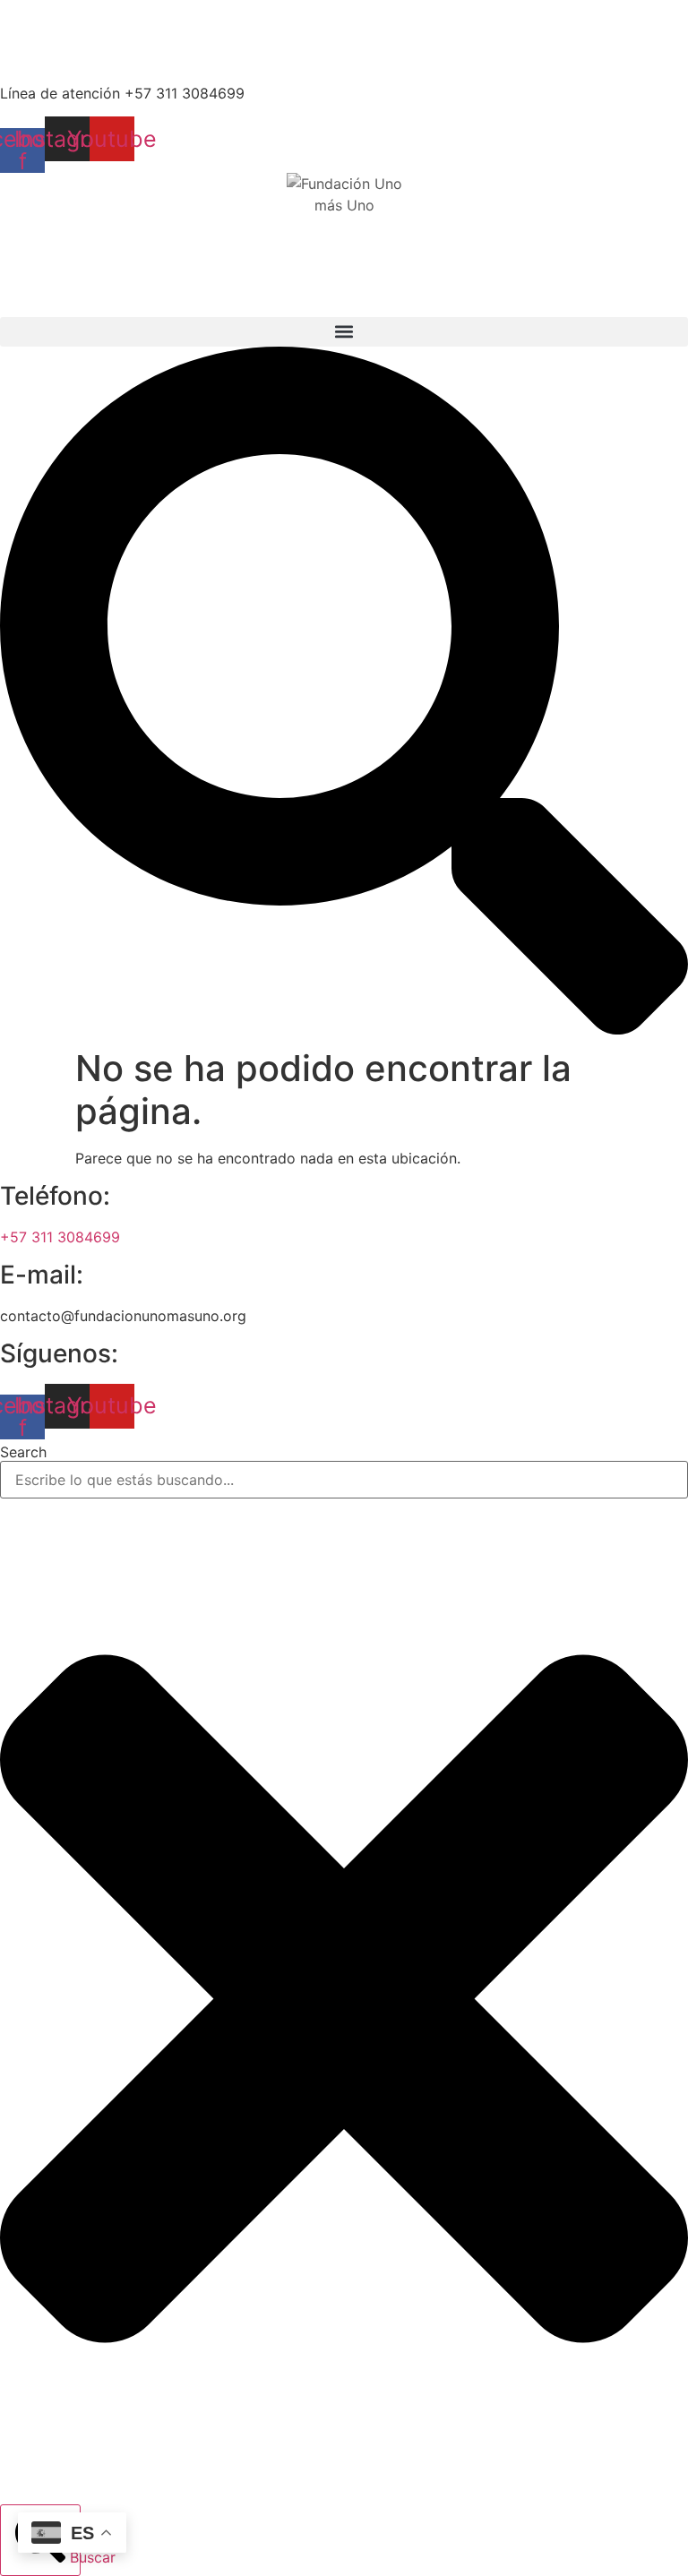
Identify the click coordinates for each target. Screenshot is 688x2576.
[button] (344, 332)
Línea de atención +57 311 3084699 (122, 93)
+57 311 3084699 (60, 1237)
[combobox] (344, 1480)
